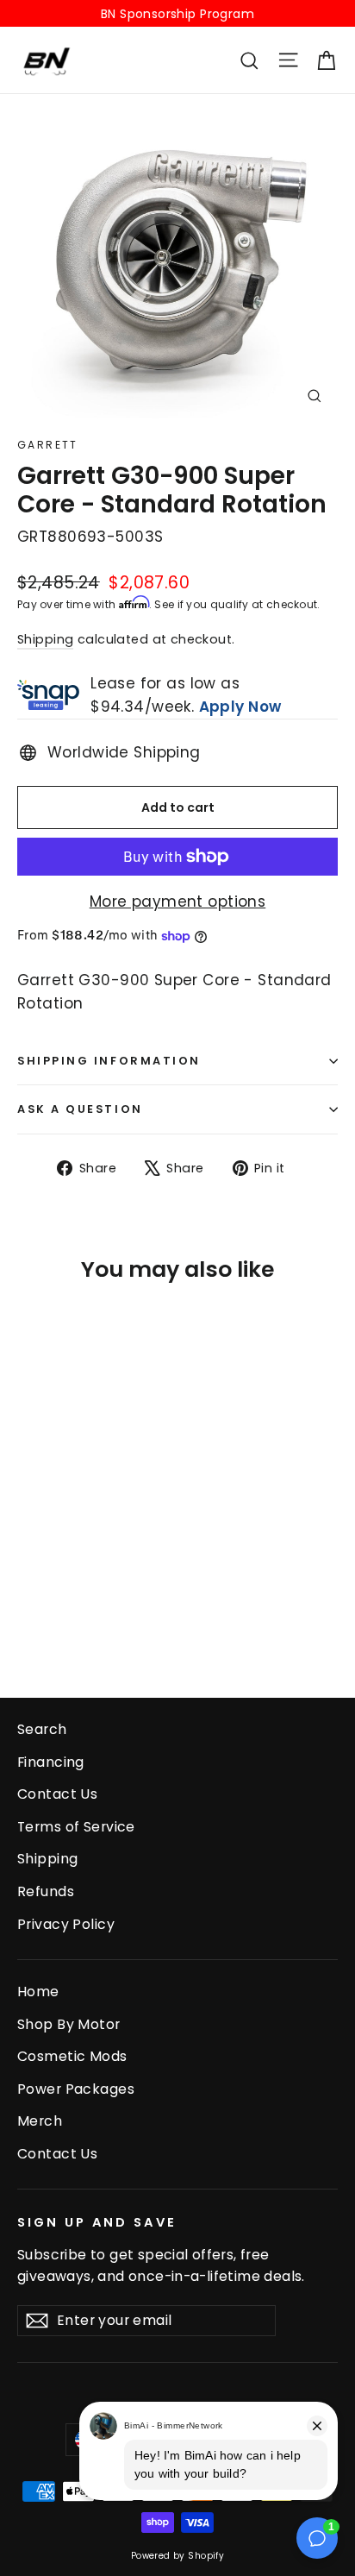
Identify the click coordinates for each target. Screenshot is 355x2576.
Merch (40, 2121)
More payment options (178, 902)
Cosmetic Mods (72, 2056)
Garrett (48, 445)
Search (42, 1729)
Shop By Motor (69, 2024)
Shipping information (109, 1061)
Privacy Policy (66, 1924)
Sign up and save (97, 2222)
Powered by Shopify (178, 2556)
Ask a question (80, 1109)
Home (38, 1992)
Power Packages (76, 2089)
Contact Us (57, 1794)
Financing (51, 1762)
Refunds (46, 1891)
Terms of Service (76, 1827)
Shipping (45, 639)
